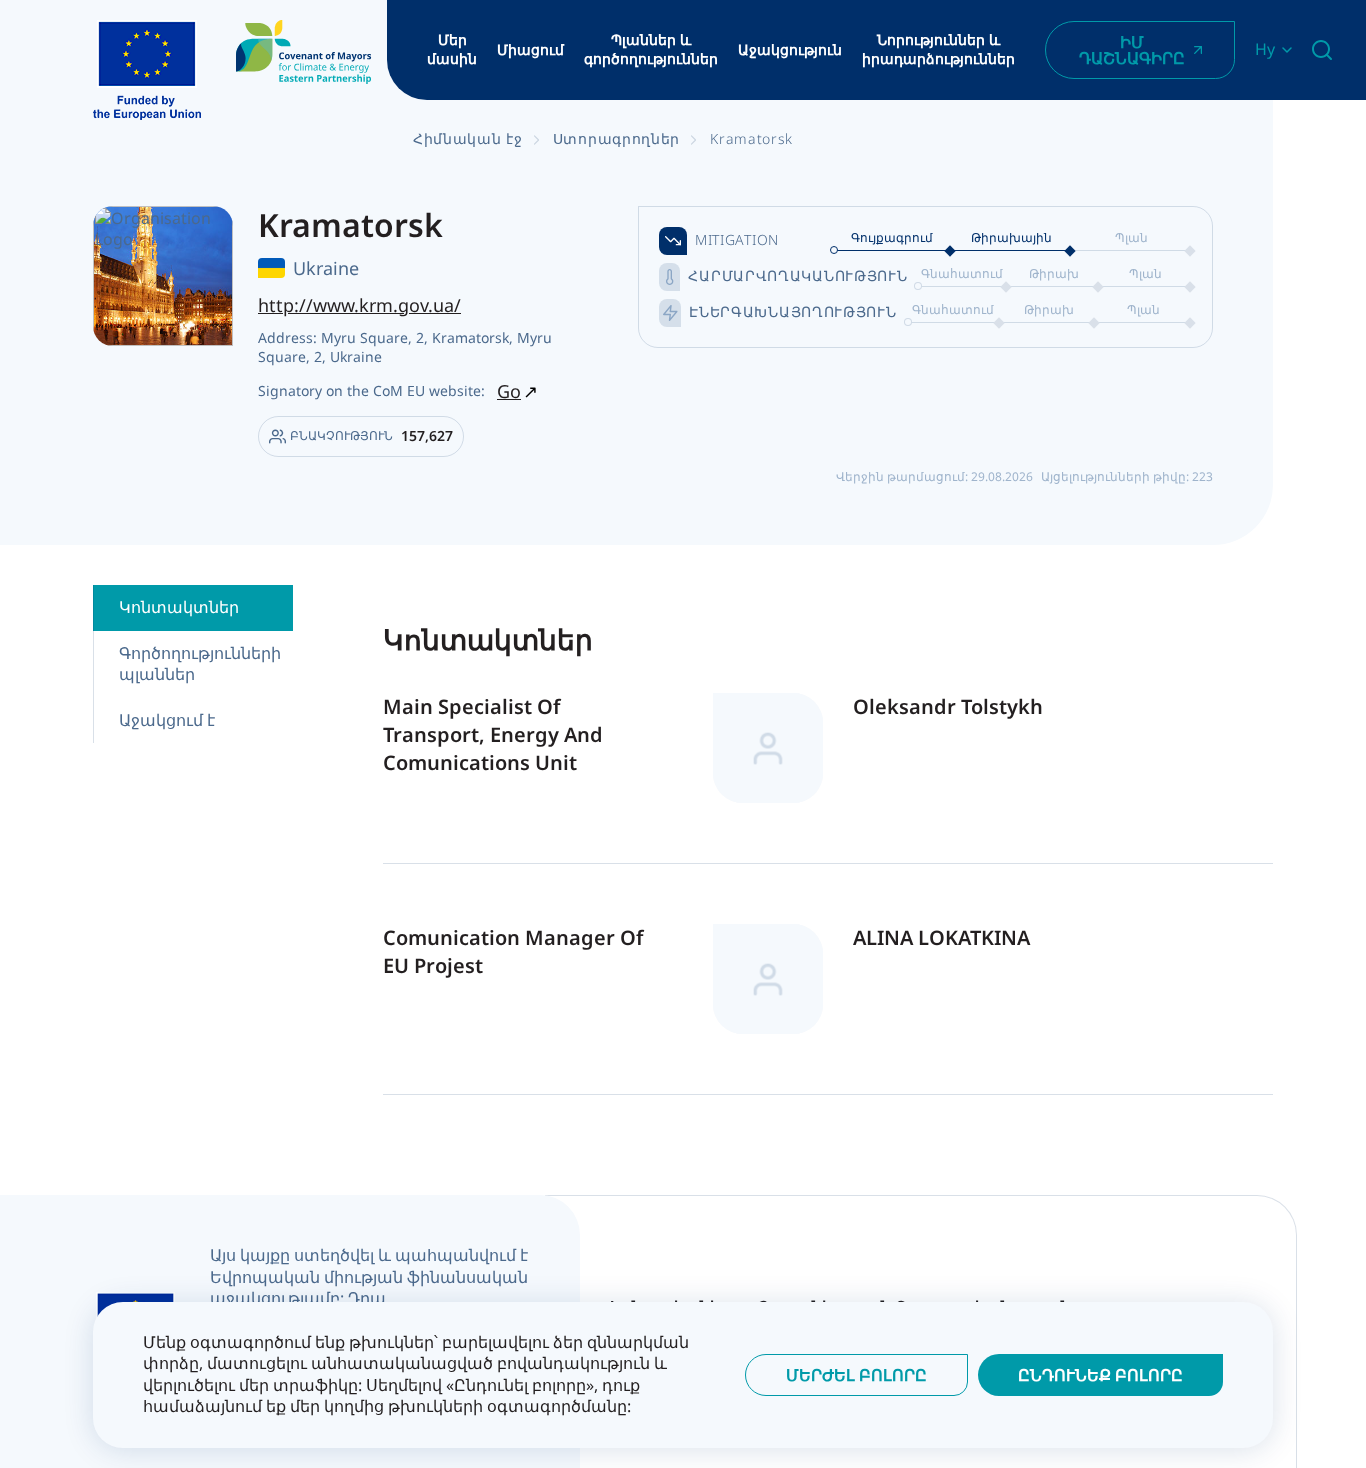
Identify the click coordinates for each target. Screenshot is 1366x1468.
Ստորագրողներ (616, 138)
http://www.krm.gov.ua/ (359, 305)
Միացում (530, 50)
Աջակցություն (790, 50)
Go (509, 391)
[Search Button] (1322, 50)
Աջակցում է (167, 720)
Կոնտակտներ (179, 607)
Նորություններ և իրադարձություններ (938, 49)
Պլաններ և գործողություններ (651, 49)
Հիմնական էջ (468, 138)
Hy (1265, 49)
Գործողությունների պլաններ (200, 664)
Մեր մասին (452, 49)
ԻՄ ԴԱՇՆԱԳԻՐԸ (1132, 50)
